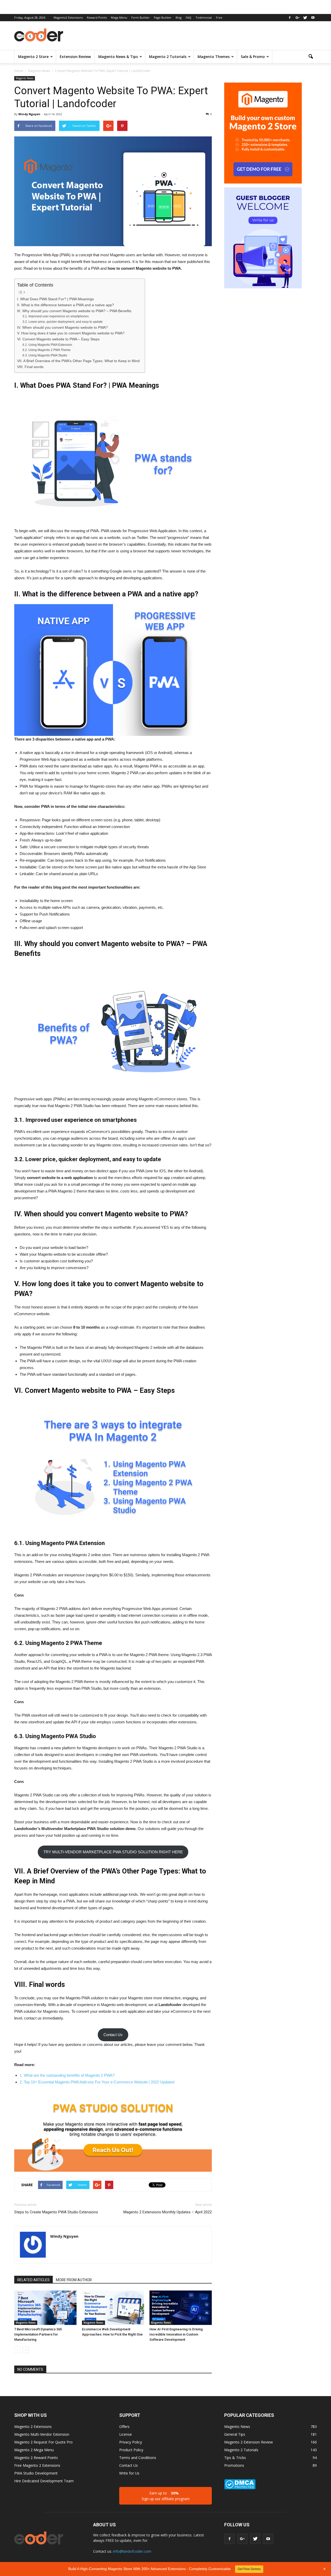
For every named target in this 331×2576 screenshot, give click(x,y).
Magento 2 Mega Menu (34, 2450)
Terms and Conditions (138, 2458)
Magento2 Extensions (68, 17)
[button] (311, 57)
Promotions (234, 2465)
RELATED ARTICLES (33, 2280)
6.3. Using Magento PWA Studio (45, 355)
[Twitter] (305, 18)
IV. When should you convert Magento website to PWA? (62, 328)
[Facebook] (290, 18)
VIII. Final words (30, 367)
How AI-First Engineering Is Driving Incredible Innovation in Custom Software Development (176, 2334)
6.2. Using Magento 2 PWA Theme (47, 350)
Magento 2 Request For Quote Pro (43, 2442)
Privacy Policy (131, 2442)
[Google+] (297, 18)
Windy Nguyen (29, 114)
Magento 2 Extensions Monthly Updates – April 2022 (168, 2212)
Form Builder (141, 17)
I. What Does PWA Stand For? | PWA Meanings (55, 299)
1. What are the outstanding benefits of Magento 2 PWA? (67, 2075)
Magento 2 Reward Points (36, 2458)
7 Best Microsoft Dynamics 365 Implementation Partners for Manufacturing (38, 2334)
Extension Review (75, 57)
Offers (124, 2427)
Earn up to (166, 2496)
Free (219, 17)
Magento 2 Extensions (33, 2427)
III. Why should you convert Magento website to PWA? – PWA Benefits (74, 311)
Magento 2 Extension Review (249, 2442)
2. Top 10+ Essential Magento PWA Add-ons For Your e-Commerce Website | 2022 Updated (97, 2082)
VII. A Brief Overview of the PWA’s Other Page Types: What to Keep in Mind (78, 361)
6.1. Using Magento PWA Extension (47, 345)
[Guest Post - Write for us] (263, 239)
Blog (179, 17)
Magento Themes (214, 57)
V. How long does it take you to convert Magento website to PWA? (71, 333)
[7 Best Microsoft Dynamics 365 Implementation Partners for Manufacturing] (45, 2308)
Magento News (25, 78)
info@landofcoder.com (132, 2551)
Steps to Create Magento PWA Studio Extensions (56, 2212)
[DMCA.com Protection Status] (240, 2488)
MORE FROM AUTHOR (74, 2280)
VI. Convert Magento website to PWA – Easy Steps (58, 339)
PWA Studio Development (36, 2473)
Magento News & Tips (118, 57)
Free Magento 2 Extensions (37, 2465)
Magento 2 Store (33, 57)
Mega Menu (119, 17)
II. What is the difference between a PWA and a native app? (66, 305)
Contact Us (113, 2035)
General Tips (235, 2434)
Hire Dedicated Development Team (44, 2481)
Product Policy (131, 2450)
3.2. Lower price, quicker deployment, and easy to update (63, 322)
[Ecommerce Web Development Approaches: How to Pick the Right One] (113, 2308)
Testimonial (204, 17)
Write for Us (129, 2473)
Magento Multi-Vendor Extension (42, 2434)
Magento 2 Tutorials (168, 57)
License (126, 2434)
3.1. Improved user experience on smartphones (56, 316)
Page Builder (163, 17)
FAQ (189, 17)
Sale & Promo (253, 57)
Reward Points (97, 17)
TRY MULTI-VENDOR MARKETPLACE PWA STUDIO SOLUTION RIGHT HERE (113, 1852)
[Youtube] (313, 18)
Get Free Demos (249, 2569)
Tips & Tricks (235, 2458)
